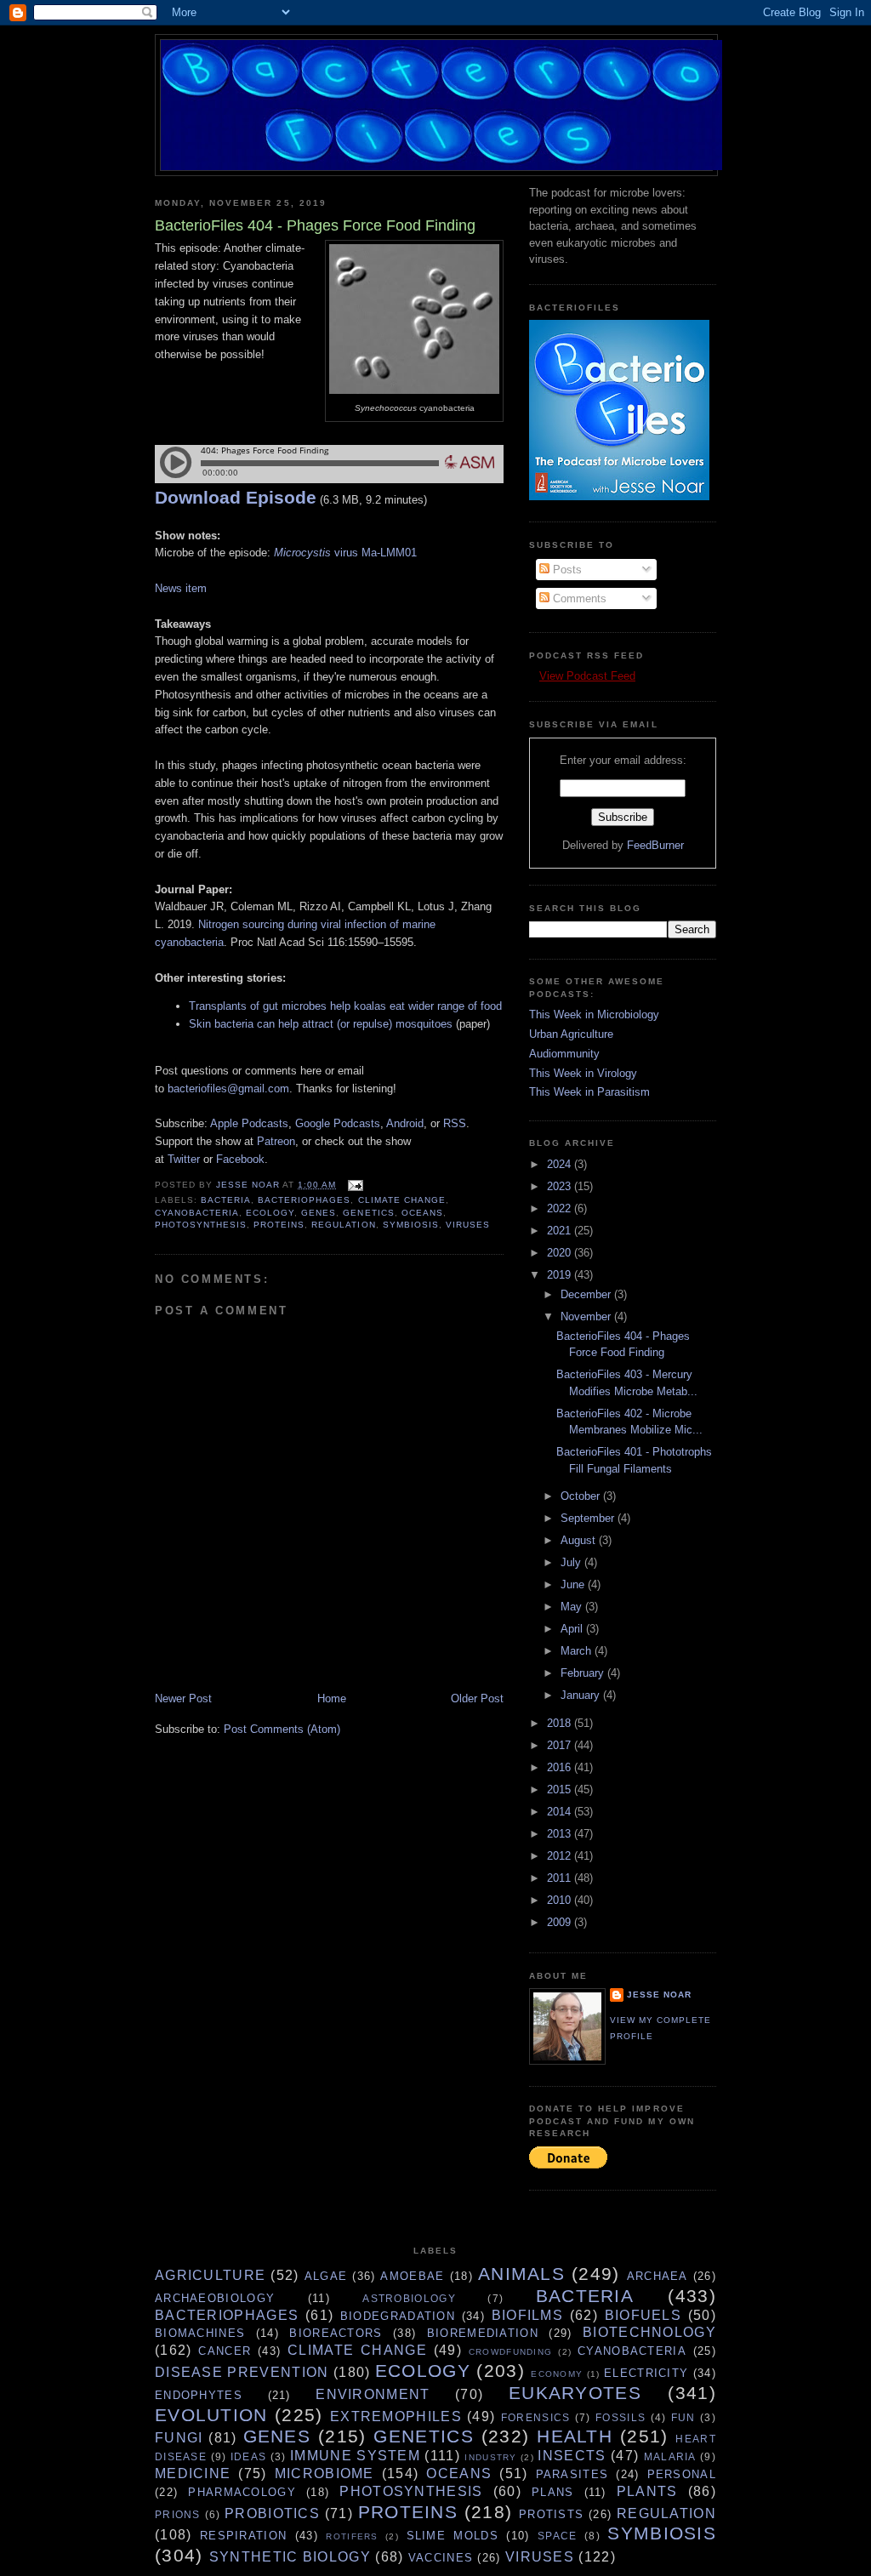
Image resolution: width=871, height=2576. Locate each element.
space (558, 2536)
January (582, 1695)
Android (405, 1123)
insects (572, 2456)
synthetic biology (290, 2557)
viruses (468, 1225)
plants (647, 2491)
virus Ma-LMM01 (345, 553)
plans (553, 2492)
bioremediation (483, 2333)
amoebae (412, 2276)
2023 (561, 1186)
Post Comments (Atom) (282, 1729)
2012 (561, 1856)
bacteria (226, 1200)
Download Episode (236, 497)
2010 (561, 1900)
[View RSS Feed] (534, 676)
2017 (561, 1745)
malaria (670, 2456)
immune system (355, 2456)
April (573, 1629)
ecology (270, 1213)
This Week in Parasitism (589, 1092)
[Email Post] (354, 1185)
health (575, 2436)
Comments (578, 598)
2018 (561, 1723)
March (578, 1651)
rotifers (352, 2536)
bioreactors (336, 2333)
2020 (561, 1253)
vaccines (441, 2558)
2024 (561, 1164)
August (580, 1540)
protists (551, 2514)
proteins (279, 1225)
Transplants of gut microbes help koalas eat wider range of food (345, 1006)
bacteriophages (304, 1200)
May (573, 1607)
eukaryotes (575, 2393)
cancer (225, 2351)
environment (373, 2394)
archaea (658, 2276)
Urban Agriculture (571, 1034)
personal (682, 2474)
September (589, 1518)
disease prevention (242, 2372)
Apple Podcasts (249, 1123)
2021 (561, 1231)
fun (683, 2417)
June (574, 1584)
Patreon (276, 1141)
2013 (561, 1834)
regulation (343, 1225)
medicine (193, 2473)
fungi (179, 2438)
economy (557, 2374)
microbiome (324, 2473)
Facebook (240, 1159)
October (582, 1496)
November (587, 1316)
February (584, 1673)
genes (319, 1213)
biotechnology (649, 2332)
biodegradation (398, 2316)
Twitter (184, 1159)
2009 (561, 1922)
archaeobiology (215, 2298)
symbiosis (411, 1225)
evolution (211, 2415)
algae (326, 2276)
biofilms (527, 2315)
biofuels (643, 2315)
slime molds (453, 2536)
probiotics (272, 2513)
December (587, 1294)
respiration (243, 2536)
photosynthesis (201, 1225)
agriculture (210, 2275)
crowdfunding (511, 2352)
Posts (566, 570)
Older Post (477, 1698)
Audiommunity (564, 1054)
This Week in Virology (583, 1073)
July (572, 1562)
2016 (561, 1767)
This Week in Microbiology (594, 1014)
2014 (561, 1812)
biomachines (200, 2333)
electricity (646, 2373)
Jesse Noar (659, 1995)
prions (178, 2514)
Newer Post (183, 1698)
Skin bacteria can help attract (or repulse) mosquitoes (321, 1024)
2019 (561, 1275)
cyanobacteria (197, 1213)
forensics (536, 2417)
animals (521, 2274)
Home (332, 1698)
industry (490, 2457)
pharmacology (242, 2492)
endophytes (199, 2395)
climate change (402, 1200)
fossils (621, 2417)
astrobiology (409, 2298)
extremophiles (396, 2416)
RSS (455, 1123)
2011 (561, 1878)
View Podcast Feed (587, 676)
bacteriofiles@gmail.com (228, 1089)
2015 (561, 1790)
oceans (422, 1213)
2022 (561, 1208)
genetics (368, 1213)
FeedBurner (655, 845)
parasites (572, 2474)
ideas (249, 2456)
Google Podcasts (338, 1123)
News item (181, 588)
